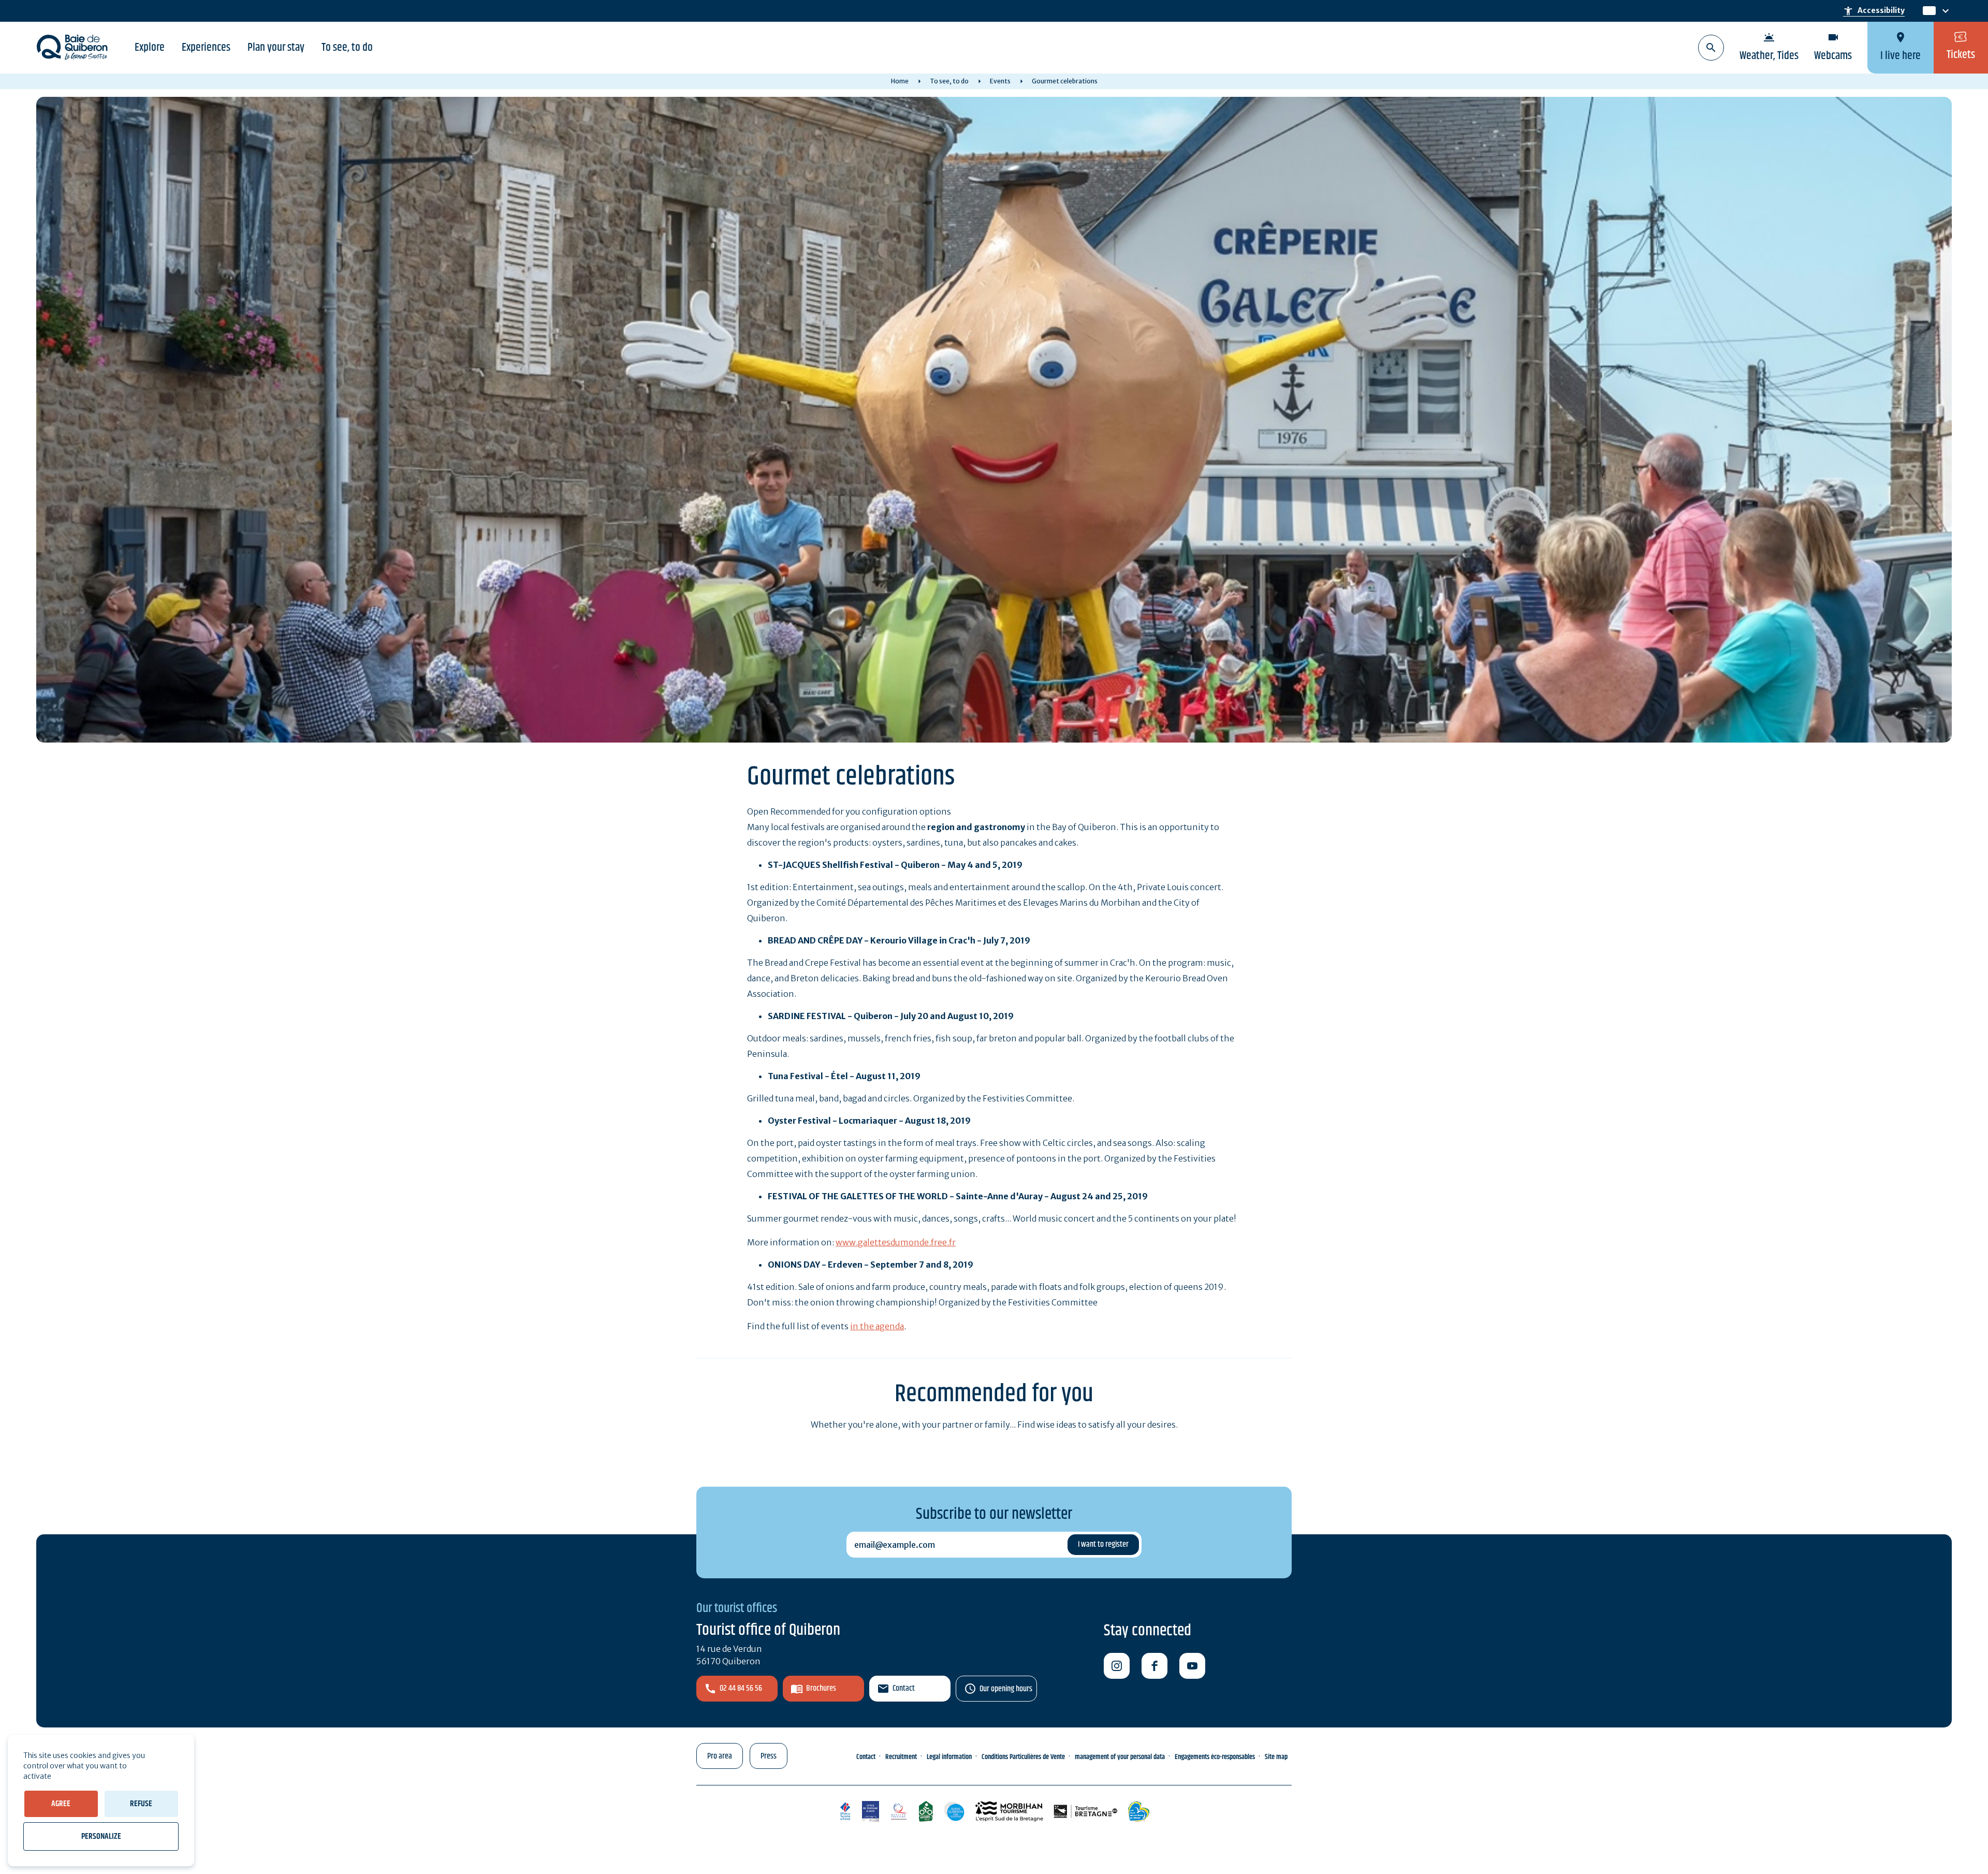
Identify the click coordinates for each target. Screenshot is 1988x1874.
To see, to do (347, 48)
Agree (61, 1804)
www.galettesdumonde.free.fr (896, 1242)
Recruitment (901, 1757)
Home (900, 81)
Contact (904, 1688)
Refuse (141, 1804)
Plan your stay (276, 48)
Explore (150, 48)
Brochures (821, 1688)
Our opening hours (1006, 1689)
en (1929, 11)
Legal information (949, 1757)
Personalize (101, 1836)
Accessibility (1874, 11)
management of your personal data (1120, 1757)
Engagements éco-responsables (1215, 1757)
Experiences (206, 48)
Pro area (720, 1756)
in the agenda (877, 1326)
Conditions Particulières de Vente (1023, 1757)
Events (1000, 81)
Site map (1276, 1757)
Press (769, 1756)
